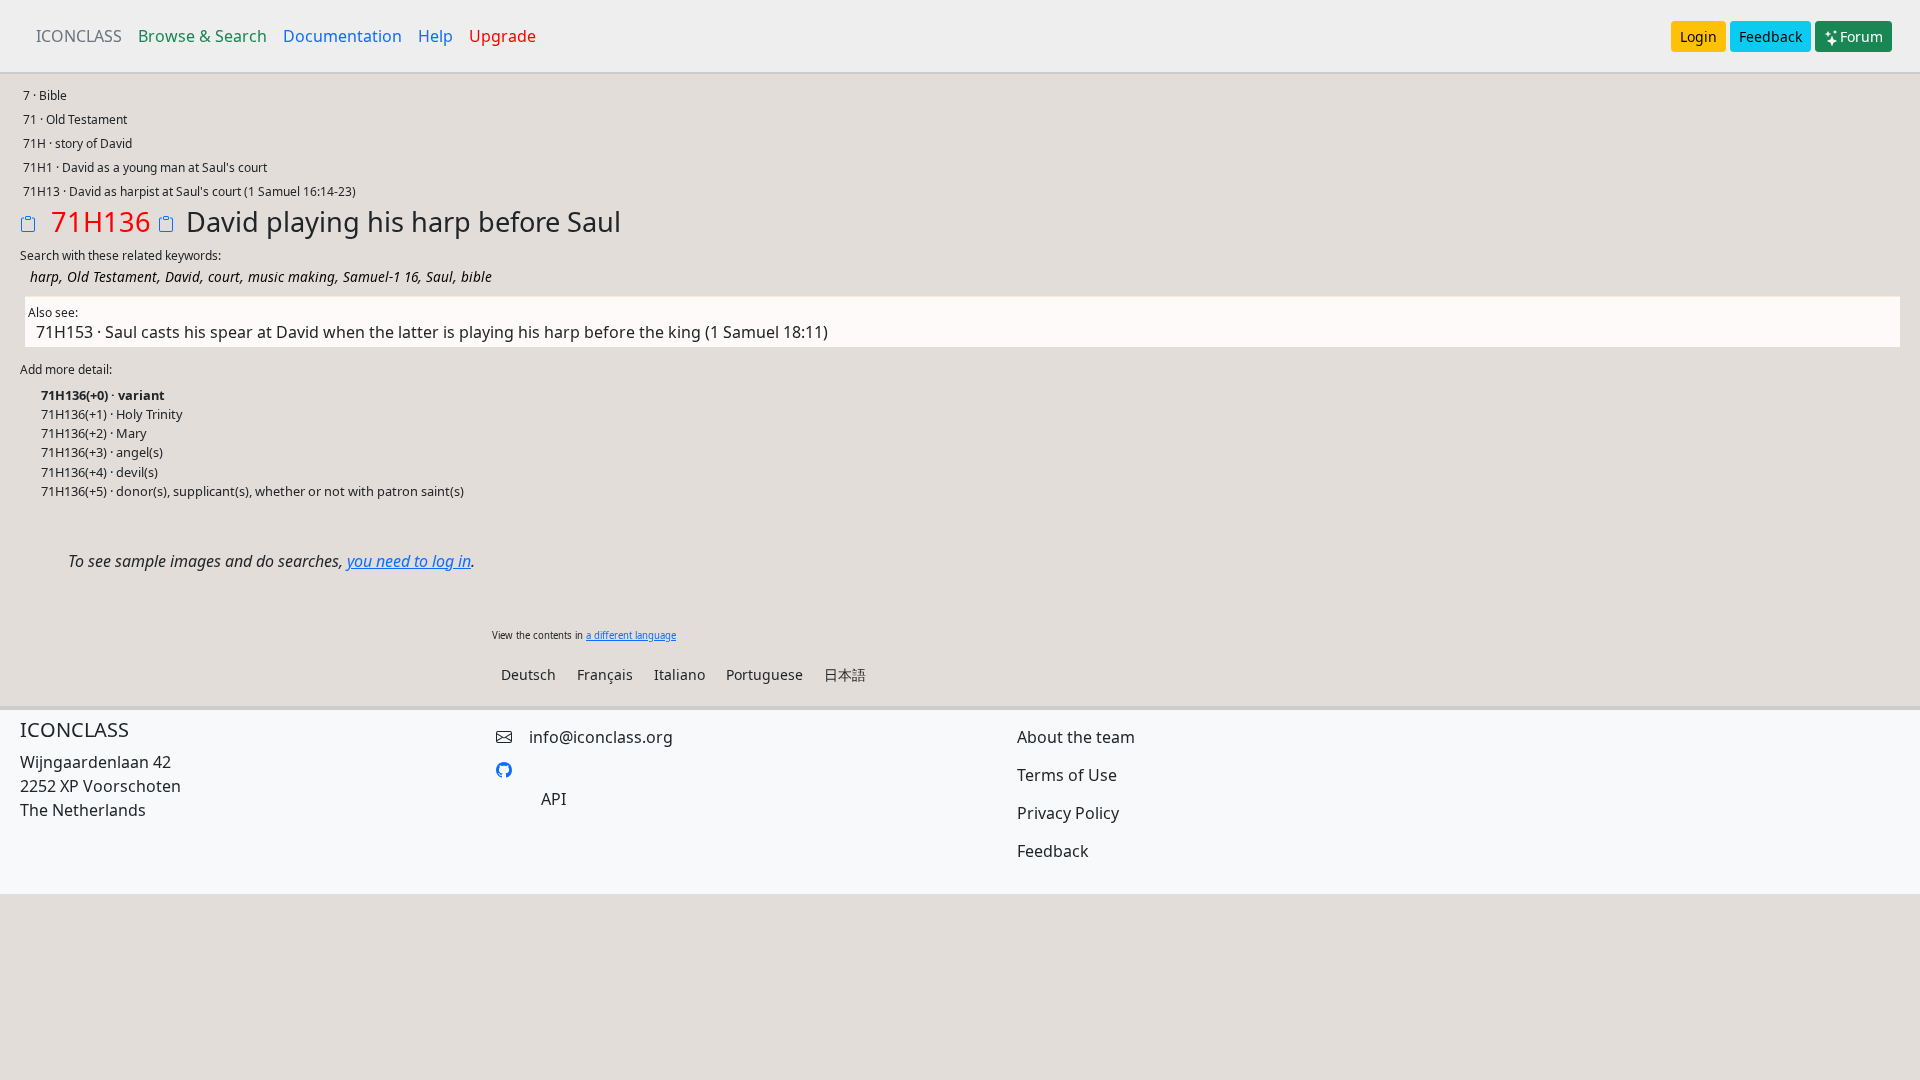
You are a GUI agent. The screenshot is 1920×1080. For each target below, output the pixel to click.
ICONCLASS (79, 36)
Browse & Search (202, 36)
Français (605, 674)
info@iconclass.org (601, 737)
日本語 (845, 674)
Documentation (342, 36)
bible (476, 276)
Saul (439, 276)
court (224, 276)
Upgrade (502, 36)
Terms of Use (1067, 775)
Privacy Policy (1068, 813)
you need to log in (409, 561)
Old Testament (112, 276)
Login (1698, 36)
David (182, 276)
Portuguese (764, 674)
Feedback (1770, 36)
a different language (631, 635)
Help (435, 36)
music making (291, 276)
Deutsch (528, 674)
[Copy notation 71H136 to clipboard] (32, 226)
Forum (1861, 36)
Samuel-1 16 (380, 276)
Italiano (679, 674)
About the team (1076, 737)
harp (44, 276)
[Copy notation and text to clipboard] (170, 226)
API (553, 799)
